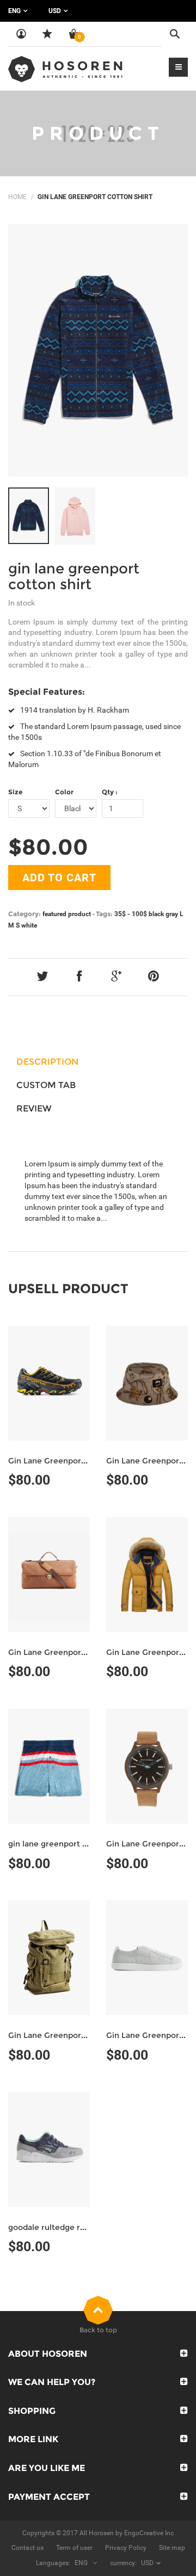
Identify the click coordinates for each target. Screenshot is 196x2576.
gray (172, 914)
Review (34, 1108)
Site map (172, 2548)
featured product (67, 914)
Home (17, 197)
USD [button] (55, 11)
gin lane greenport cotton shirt (74, 576)
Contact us (27, 2548)
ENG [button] (14, 11)
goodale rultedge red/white (62, 2227)
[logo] (65, 69)
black (156, 914)
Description (47, 1062)
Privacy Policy (126, 2548)
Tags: (104, 914)
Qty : (110, 792)
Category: (24, 914)
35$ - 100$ (131, 914)
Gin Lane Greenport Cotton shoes (73, 2035)
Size (15, 792)
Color (64, 792)
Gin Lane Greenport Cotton (61, 1461)
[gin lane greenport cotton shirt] (98, 350)
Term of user (74, 2548)
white (29, 925)
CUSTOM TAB (46, 1085)
